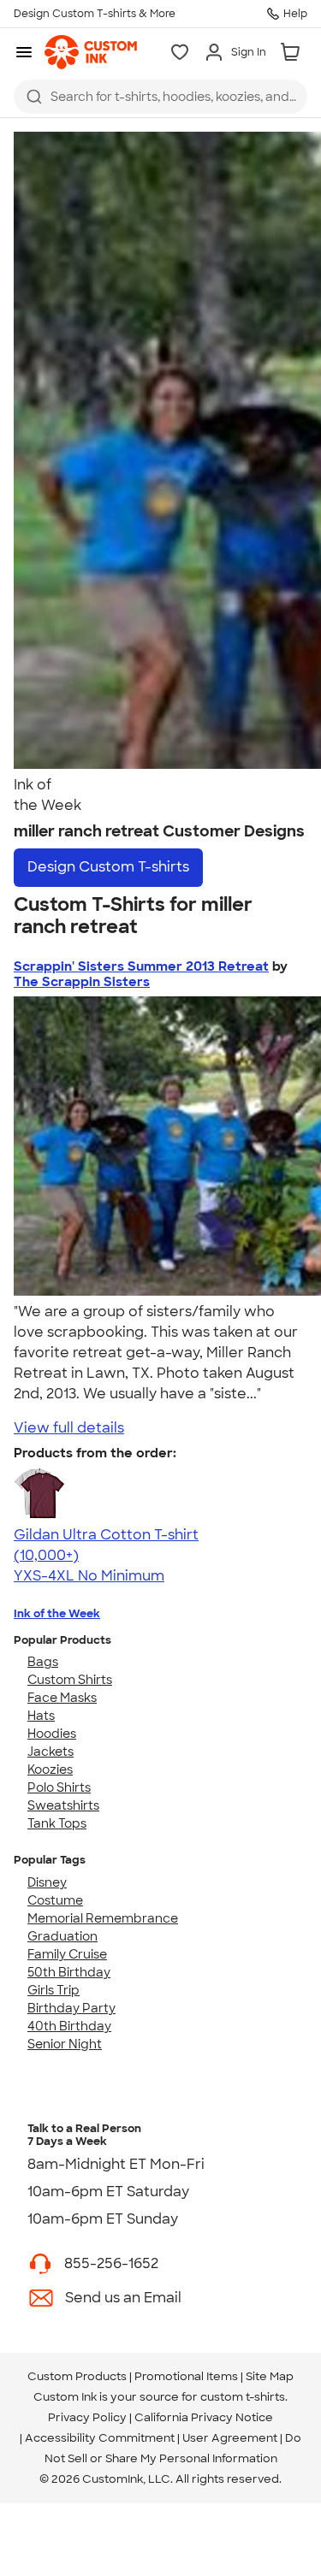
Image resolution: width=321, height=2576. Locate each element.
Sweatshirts (63, 1805)
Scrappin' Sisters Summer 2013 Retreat (141, 966)
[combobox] (160, 97)
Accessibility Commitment (100, 2438)
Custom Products (77, 2376)
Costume (55, 1900)
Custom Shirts (70, 1680)
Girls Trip (53, 1990)
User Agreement (230, 2438)
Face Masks (62, 1698)
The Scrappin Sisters (82, 982)
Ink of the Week (57, 1613)
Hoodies (52, 1734)
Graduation (62, 1936)
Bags (43, 1662)
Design (108, 867)
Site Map (270, 2376)
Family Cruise (67, 1954)
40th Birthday (69, 2026)
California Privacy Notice (204, 2417)
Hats (41, 1716)
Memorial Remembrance (103, 1918)
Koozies (50, 1770)
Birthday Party (71, 2008)
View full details (69, 1428)
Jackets (51, 1752)
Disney (47, 1882)
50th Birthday (69, 1972)
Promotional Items (186, 2376)
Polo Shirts (59, 1787)
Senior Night (65, 2044)
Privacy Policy (87, 2417)
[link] (91, 52)
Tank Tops (57, 1823)
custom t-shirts (243, 2397)
